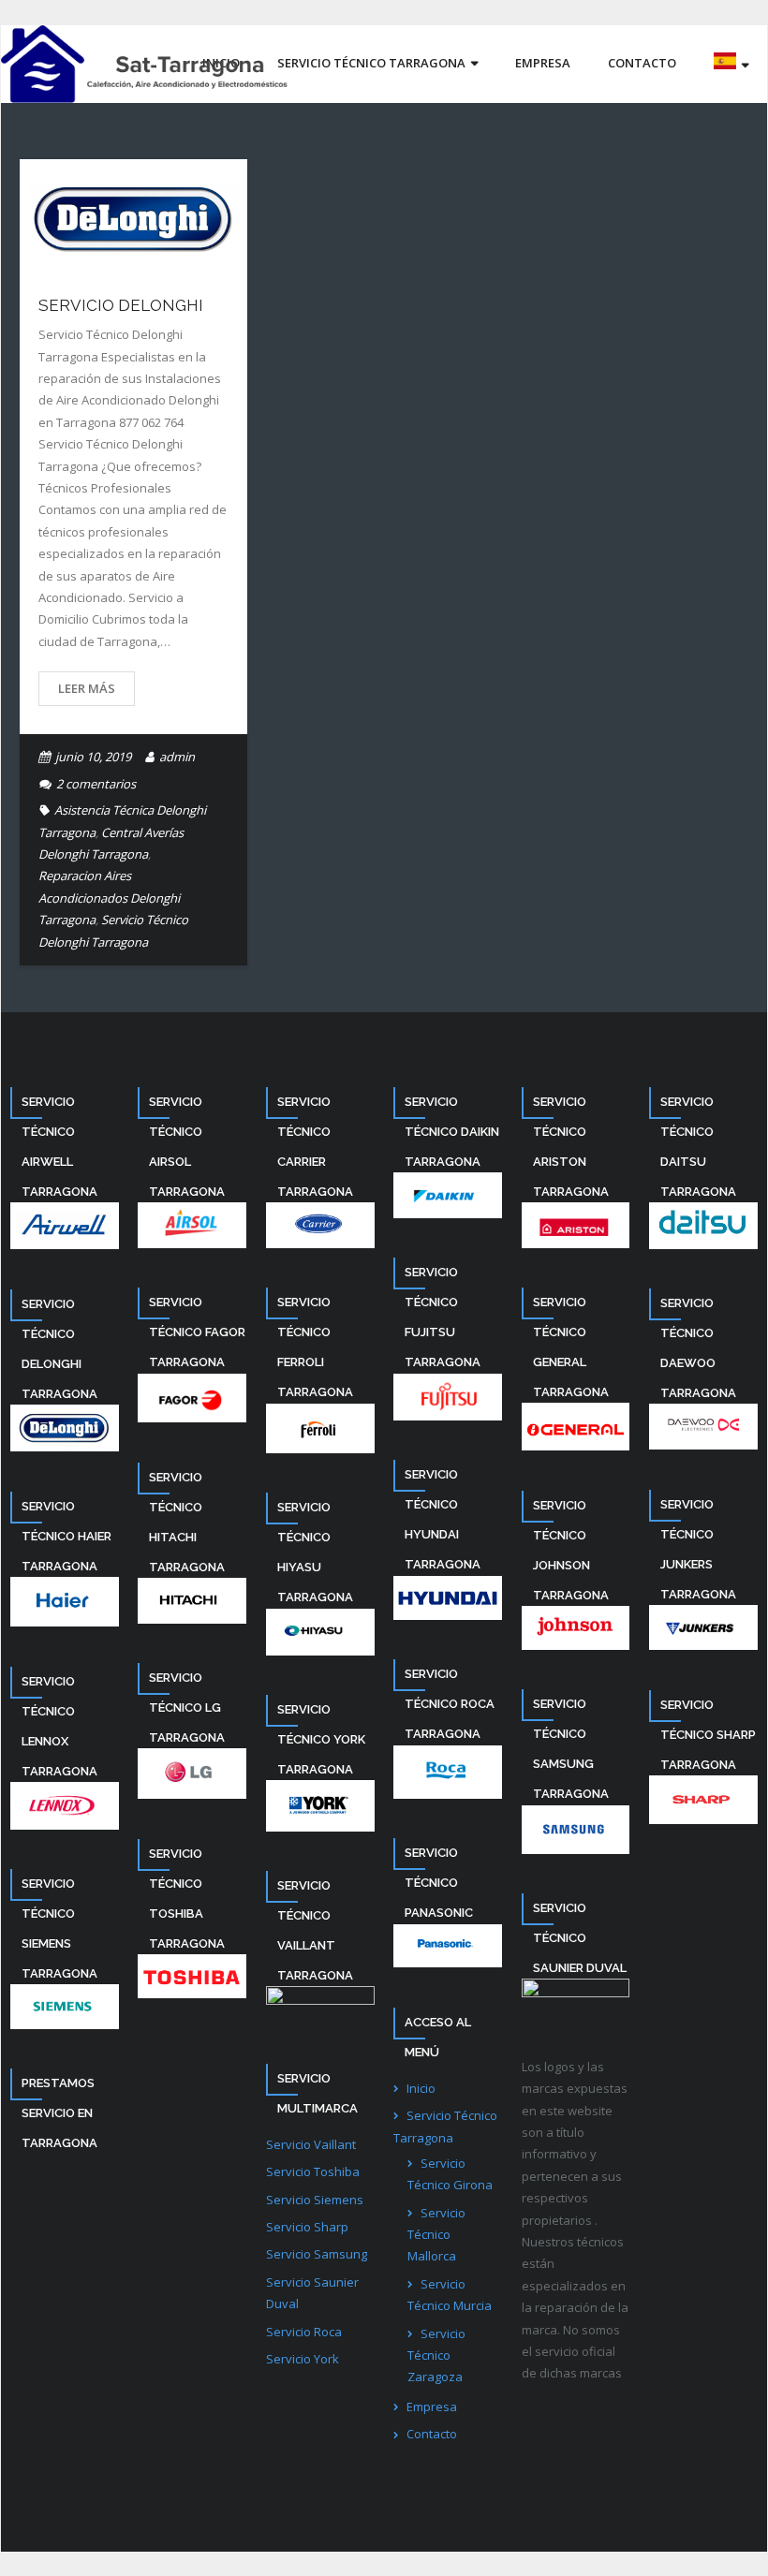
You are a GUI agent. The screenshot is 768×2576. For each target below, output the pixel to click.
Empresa (432, 2407)
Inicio (421, 2088)
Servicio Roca (304, 2332)
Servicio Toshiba (313, 2171)
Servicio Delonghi (121, 305)
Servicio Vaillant (311, 2144)
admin (177, 757)
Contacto (432, 2434)
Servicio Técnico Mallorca (436, 2235)
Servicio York (303, 2359)
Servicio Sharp (307, 2227)
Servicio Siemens (315, 2200)
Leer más (87, 688)
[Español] (731, 64)
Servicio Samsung (317, 2254)
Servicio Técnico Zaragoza (436, 2355)
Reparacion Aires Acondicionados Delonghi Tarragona (109, 898)
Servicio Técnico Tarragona (445, 2126)
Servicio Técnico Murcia (450, 2295)
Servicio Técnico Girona (450, 2174)
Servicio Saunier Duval (312, 2293)
